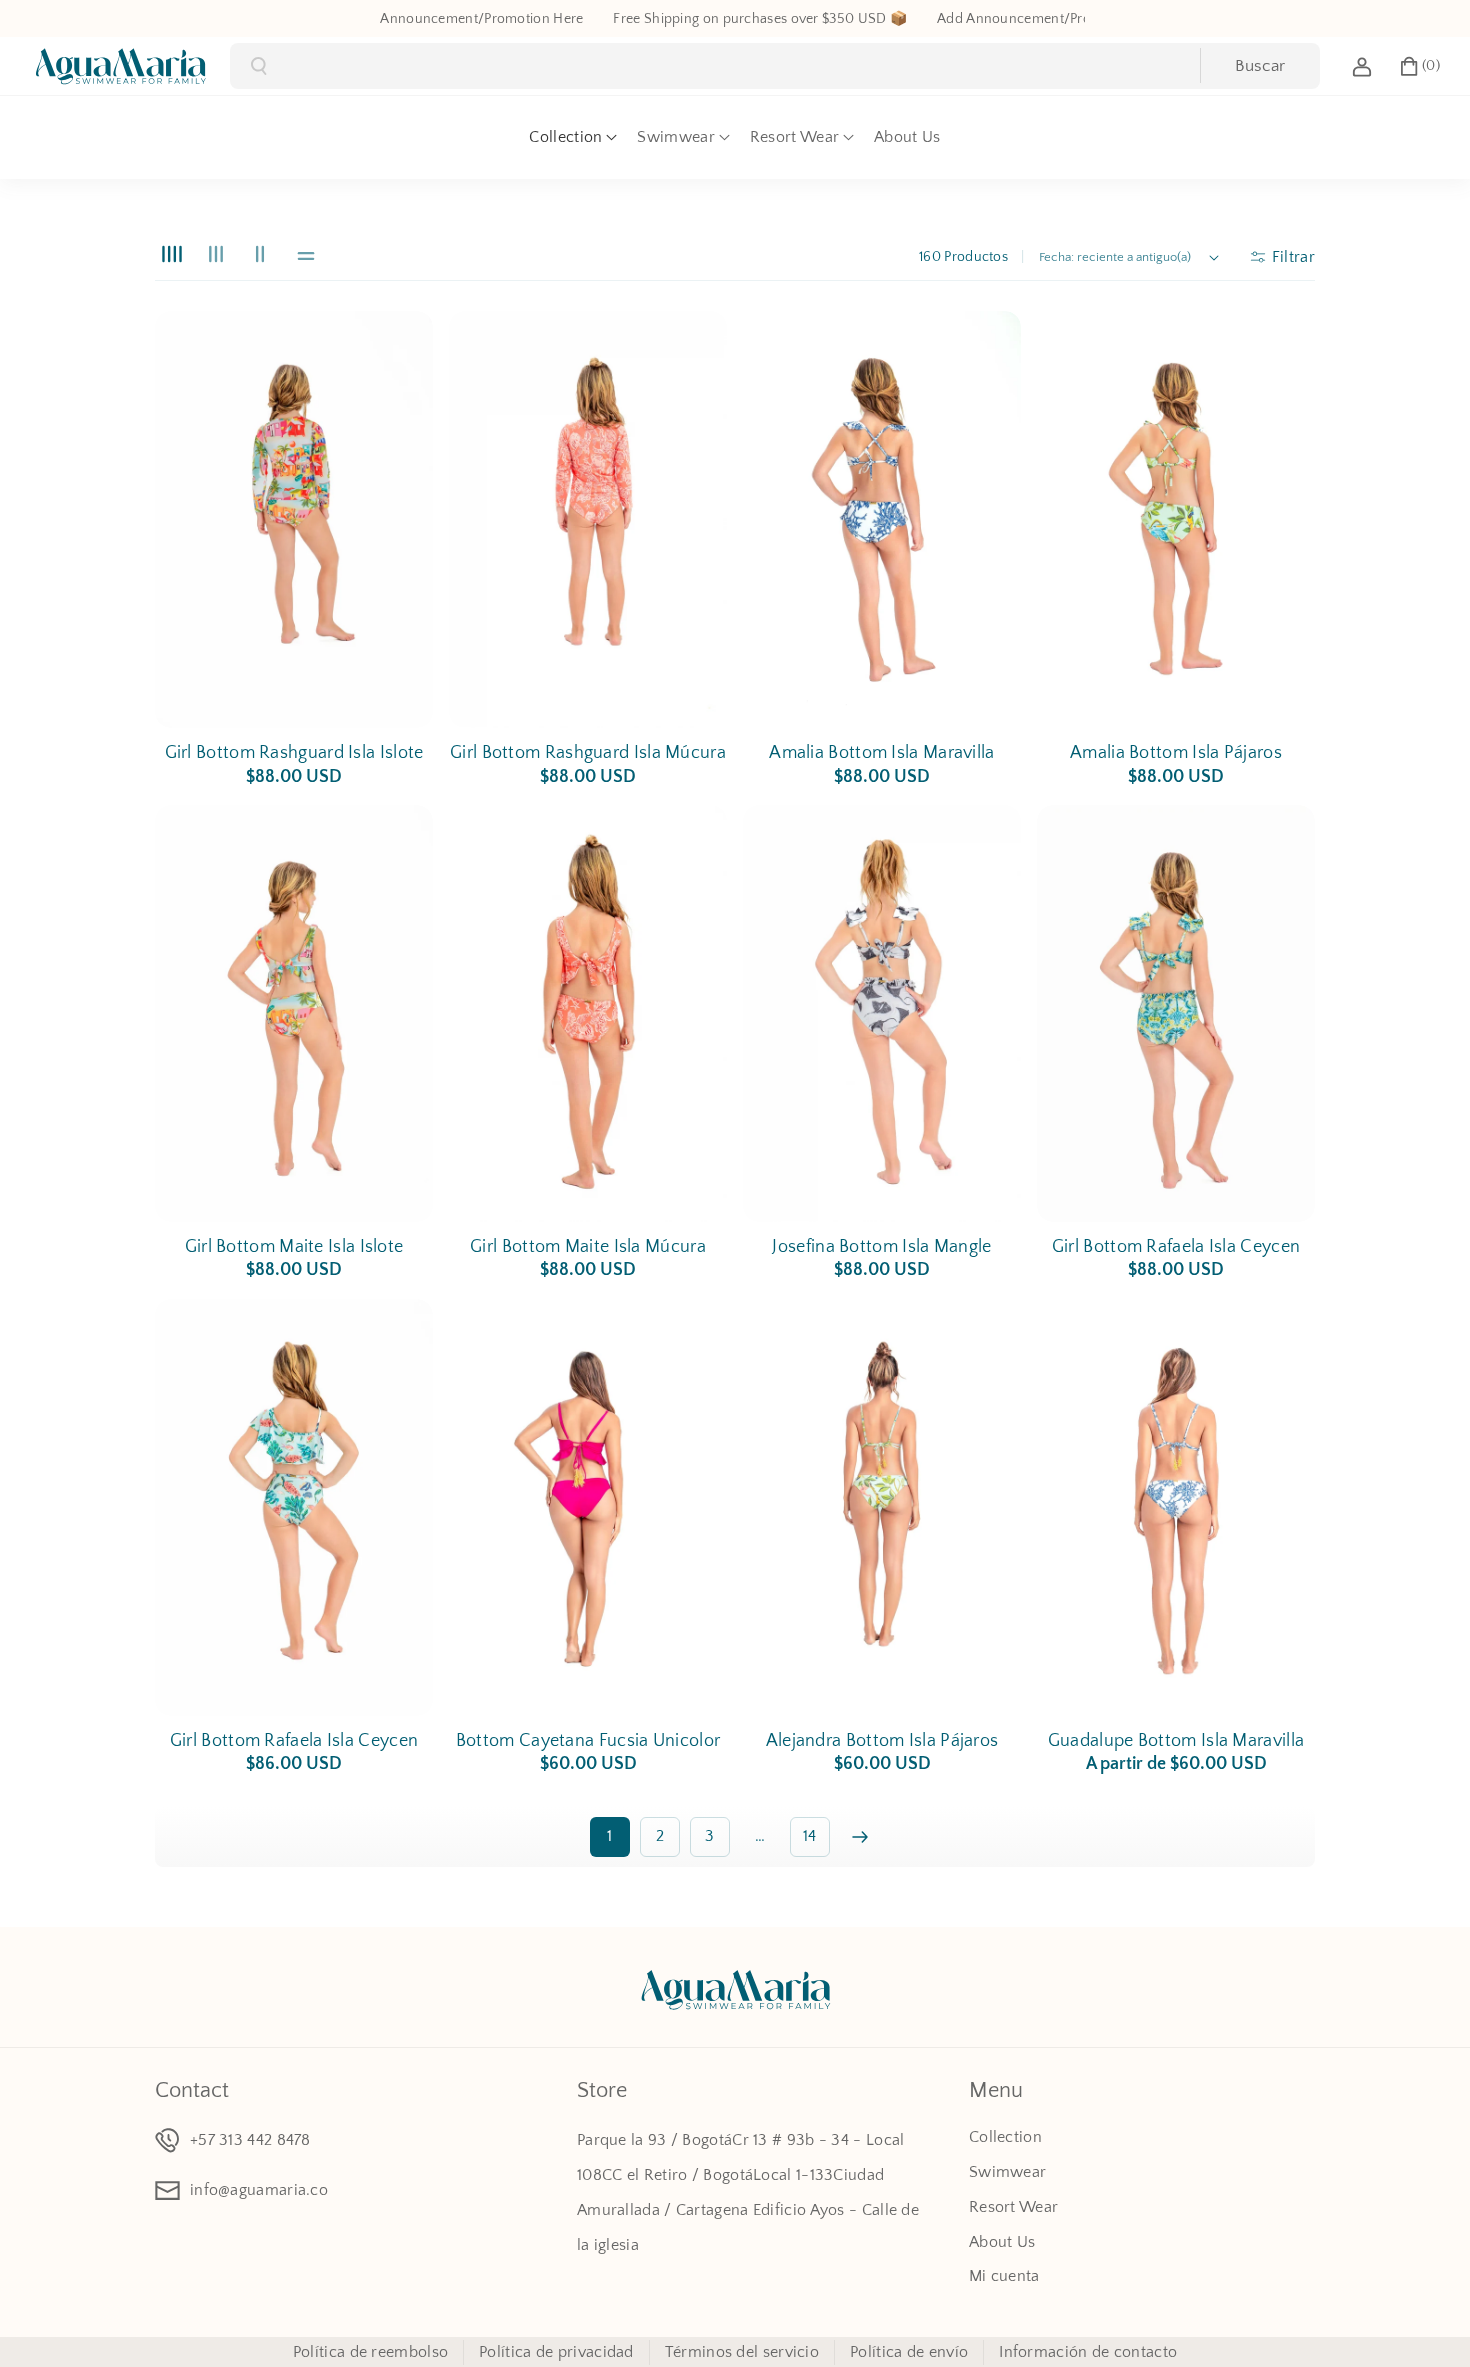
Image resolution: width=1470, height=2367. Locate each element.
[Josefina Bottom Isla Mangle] (882, 1013)
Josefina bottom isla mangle (881, 1247)
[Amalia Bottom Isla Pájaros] (1176, 519)
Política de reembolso (370, 2352)
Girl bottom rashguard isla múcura (588, 753)
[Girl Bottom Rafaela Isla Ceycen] (1176, 1013)
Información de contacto (1088, 2352)
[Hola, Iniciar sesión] (1362, 66)
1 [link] (609, 1836)
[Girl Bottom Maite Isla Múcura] (588, 1013)
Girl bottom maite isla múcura (588, 1247)
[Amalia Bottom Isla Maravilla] (882, 519)
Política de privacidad (556, 2352)
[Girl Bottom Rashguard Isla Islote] (294, 519)
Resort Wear (1013, 2207)
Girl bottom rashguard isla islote (294, 753)
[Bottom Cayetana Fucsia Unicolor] (588, 1507)
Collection (1005, 2137)
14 (810, 1836)
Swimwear (1007, 2172)
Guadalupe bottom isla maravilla (1176, 1741)
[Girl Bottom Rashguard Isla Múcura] (588, 519)
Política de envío (909, 2352)
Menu (996, 2090)
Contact (192, 2090)
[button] (1419, 66)
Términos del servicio (742, 2352)
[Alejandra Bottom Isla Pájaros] (882, 1507)
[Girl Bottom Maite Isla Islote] (294, 1013)
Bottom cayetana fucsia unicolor (588, 1741)
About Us (1002, 2242)
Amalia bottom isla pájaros (1176, 753)
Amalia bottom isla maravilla (881, 753)
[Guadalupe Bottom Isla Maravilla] (1176, 1507)
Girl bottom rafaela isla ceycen (1176, 1247)
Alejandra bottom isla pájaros (882, 1741)
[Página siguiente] (860, 1837)
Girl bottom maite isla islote (294, 1247)
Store (602, 2090)
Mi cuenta (1004, 2276)
